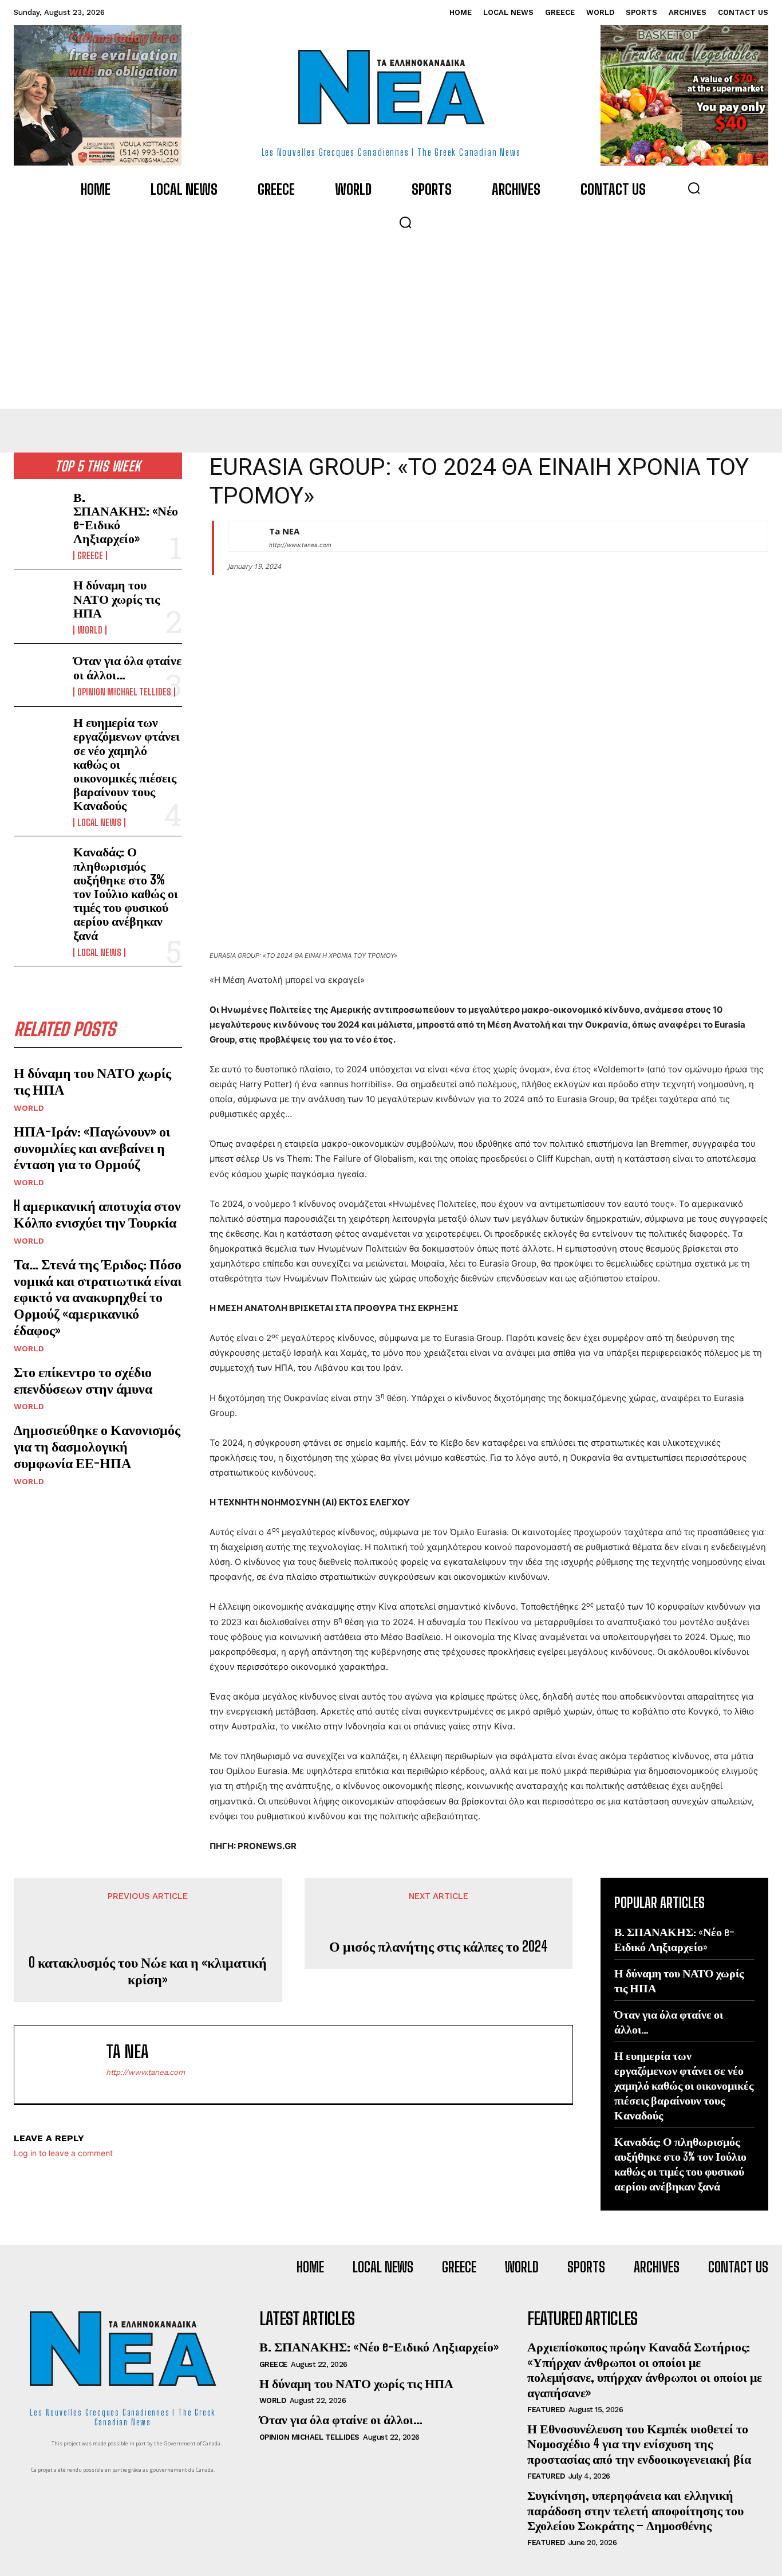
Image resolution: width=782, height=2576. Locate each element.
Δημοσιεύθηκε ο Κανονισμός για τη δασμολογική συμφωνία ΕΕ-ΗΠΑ (97, 1446)
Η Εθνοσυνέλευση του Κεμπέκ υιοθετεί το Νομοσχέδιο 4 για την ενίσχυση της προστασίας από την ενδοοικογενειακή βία (639, 2444)
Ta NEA (284, 531)
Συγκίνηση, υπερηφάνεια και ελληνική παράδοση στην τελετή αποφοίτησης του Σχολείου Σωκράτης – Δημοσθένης (635, 2510)
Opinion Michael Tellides (124, 692)
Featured (546, 2410)
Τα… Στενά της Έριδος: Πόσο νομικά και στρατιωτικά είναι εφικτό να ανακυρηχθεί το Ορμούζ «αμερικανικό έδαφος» (98, 1297)
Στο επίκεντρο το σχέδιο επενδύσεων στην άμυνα (83, 1380)
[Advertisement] (391, 323)
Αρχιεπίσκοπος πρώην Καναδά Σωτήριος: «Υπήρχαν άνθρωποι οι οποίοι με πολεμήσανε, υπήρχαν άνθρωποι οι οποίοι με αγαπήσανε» (645, 2369)
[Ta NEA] (243, 536)
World (90, 630)
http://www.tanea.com (300, 545)
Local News (99, 823)
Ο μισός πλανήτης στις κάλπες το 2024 (439, 1946)
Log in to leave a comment (63, 2153)
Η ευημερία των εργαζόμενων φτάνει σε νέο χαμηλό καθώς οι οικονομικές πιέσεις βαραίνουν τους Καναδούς (684, 2085)
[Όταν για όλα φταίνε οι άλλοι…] (39, 675)
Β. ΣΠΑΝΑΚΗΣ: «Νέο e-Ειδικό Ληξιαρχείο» (126, 518)
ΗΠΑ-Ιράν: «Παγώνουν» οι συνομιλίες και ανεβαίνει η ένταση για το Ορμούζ (92, 1148)
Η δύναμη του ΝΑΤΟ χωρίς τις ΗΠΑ (116, 598)
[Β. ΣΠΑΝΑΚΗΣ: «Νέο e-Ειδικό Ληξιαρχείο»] (39, 513)
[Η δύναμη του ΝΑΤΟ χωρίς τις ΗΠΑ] (39, 601)
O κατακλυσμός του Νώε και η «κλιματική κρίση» (148, 1971)
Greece (90, 556)
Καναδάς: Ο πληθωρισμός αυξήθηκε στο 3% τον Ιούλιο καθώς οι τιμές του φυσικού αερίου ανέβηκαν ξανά (126, 893)
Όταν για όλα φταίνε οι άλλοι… (127, 667)
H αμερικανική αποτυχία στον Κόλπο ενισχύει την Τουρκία (97, 1214)
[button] (694, 188)
